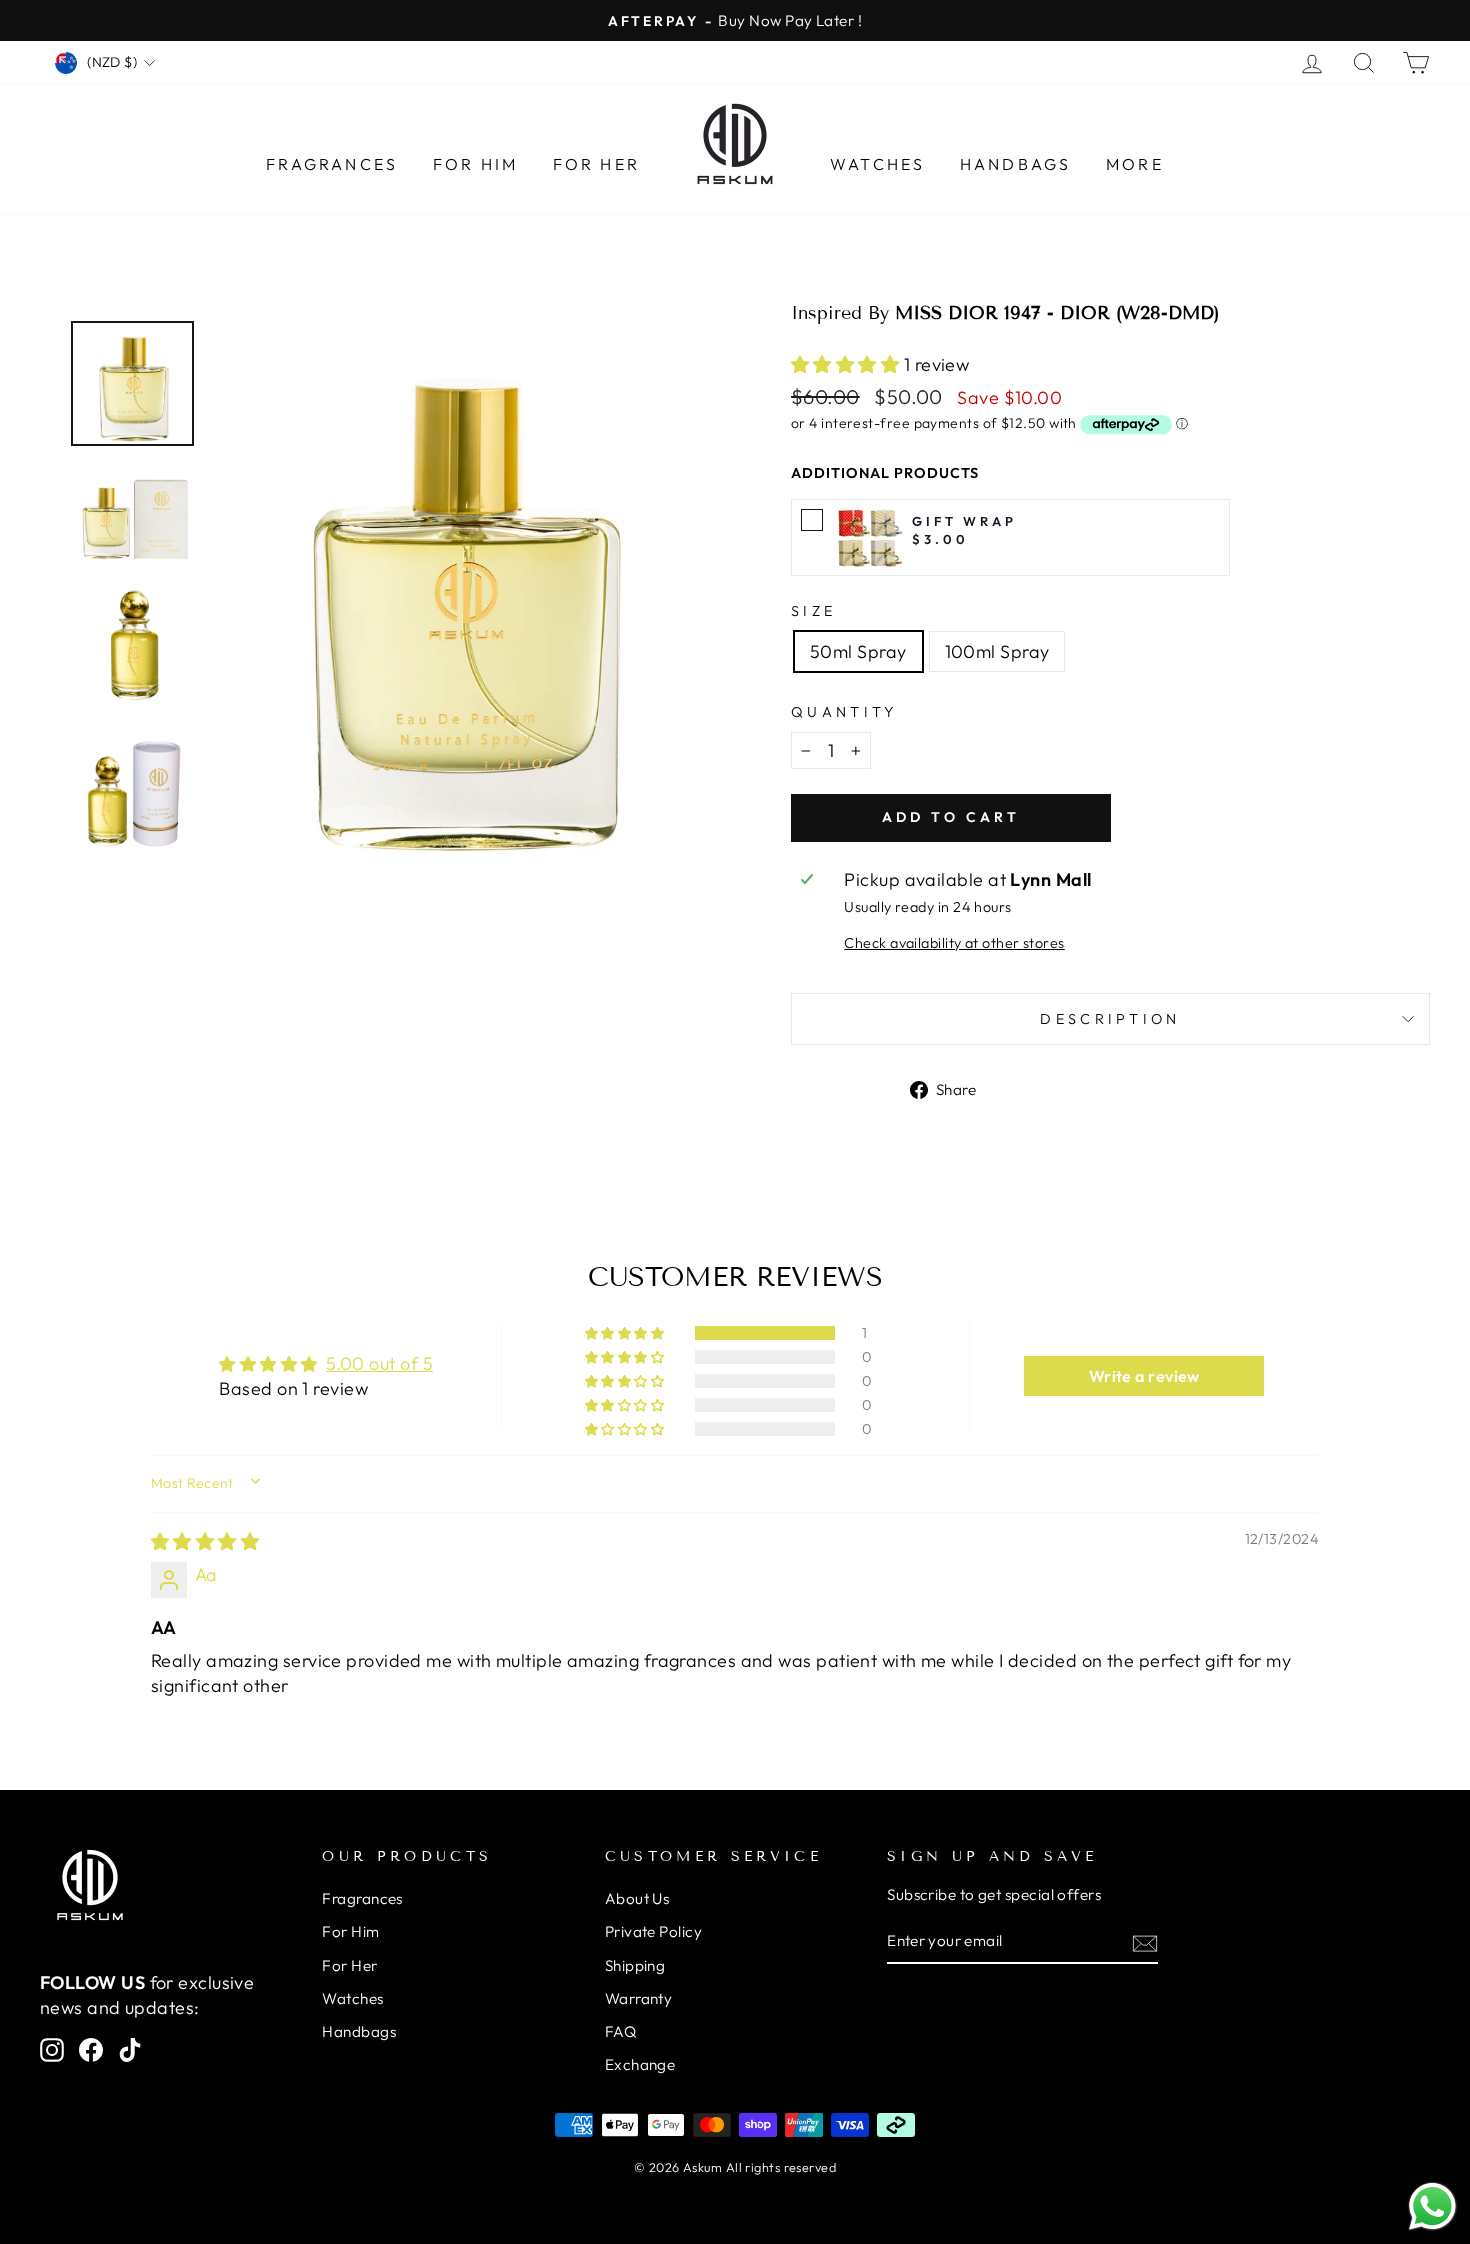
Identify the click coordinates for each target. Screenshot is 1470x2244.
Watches (877, 164)
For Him (475, 164)
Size (813, 611)
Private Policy (653, 1931)
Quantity (844, 712)
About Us (637, 1898)
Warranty (639, 1998)
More (1135, 164)
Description (1110, 1019)
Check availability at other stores (954, 943)
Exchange (640, 2064)
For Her (596, 164)
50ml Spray (858, 651)
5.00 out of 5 (379, 1363)
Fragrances (332, 164)
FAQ (620, 2031)
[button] (847, 364)
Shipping (635, 1965)
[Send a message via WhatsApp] (1432, 2206)
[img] (205, 1541)
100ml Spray (997, 651)
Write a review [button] (1144, 1376)
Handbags (1016, 164)
